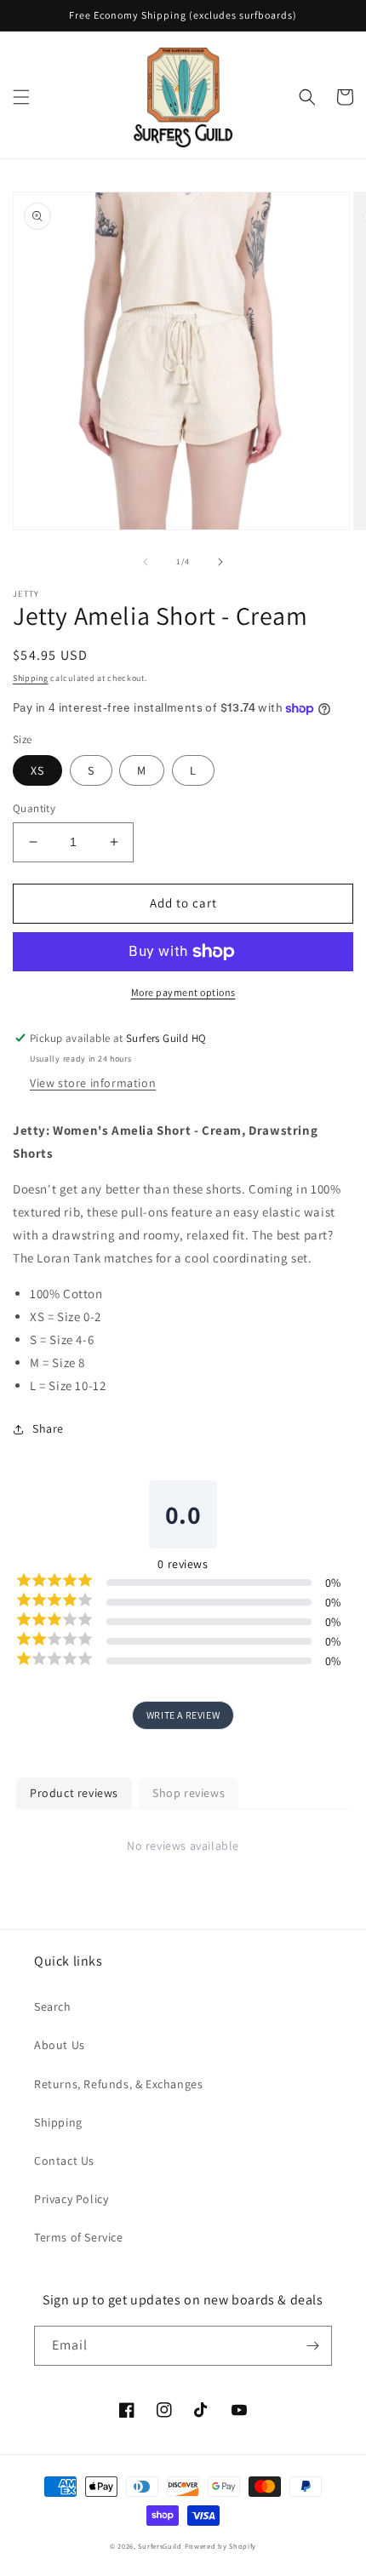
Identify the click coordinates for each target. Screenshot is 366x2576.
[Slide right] (220, 562)
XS (37, 770)
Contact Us (64, 2161)
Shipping (31, 678)
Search (53, 2006)
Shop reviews (189, 1793)
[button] (21, 97)
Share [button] (48, 1428)
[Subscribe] (312, 2346)
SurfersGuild (160, 2546)
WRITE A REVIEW (183, 1715)
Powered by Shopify (221, 2546)
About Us (60, 2045)
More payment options (183, 992)
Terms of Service (79, 2237)
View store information (93, 1083)
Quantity (34, 808)
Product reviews (74, 1793)
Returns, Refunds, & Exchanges (118, 2084)
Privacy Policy (71, 2199)
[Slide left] (146, 562)
